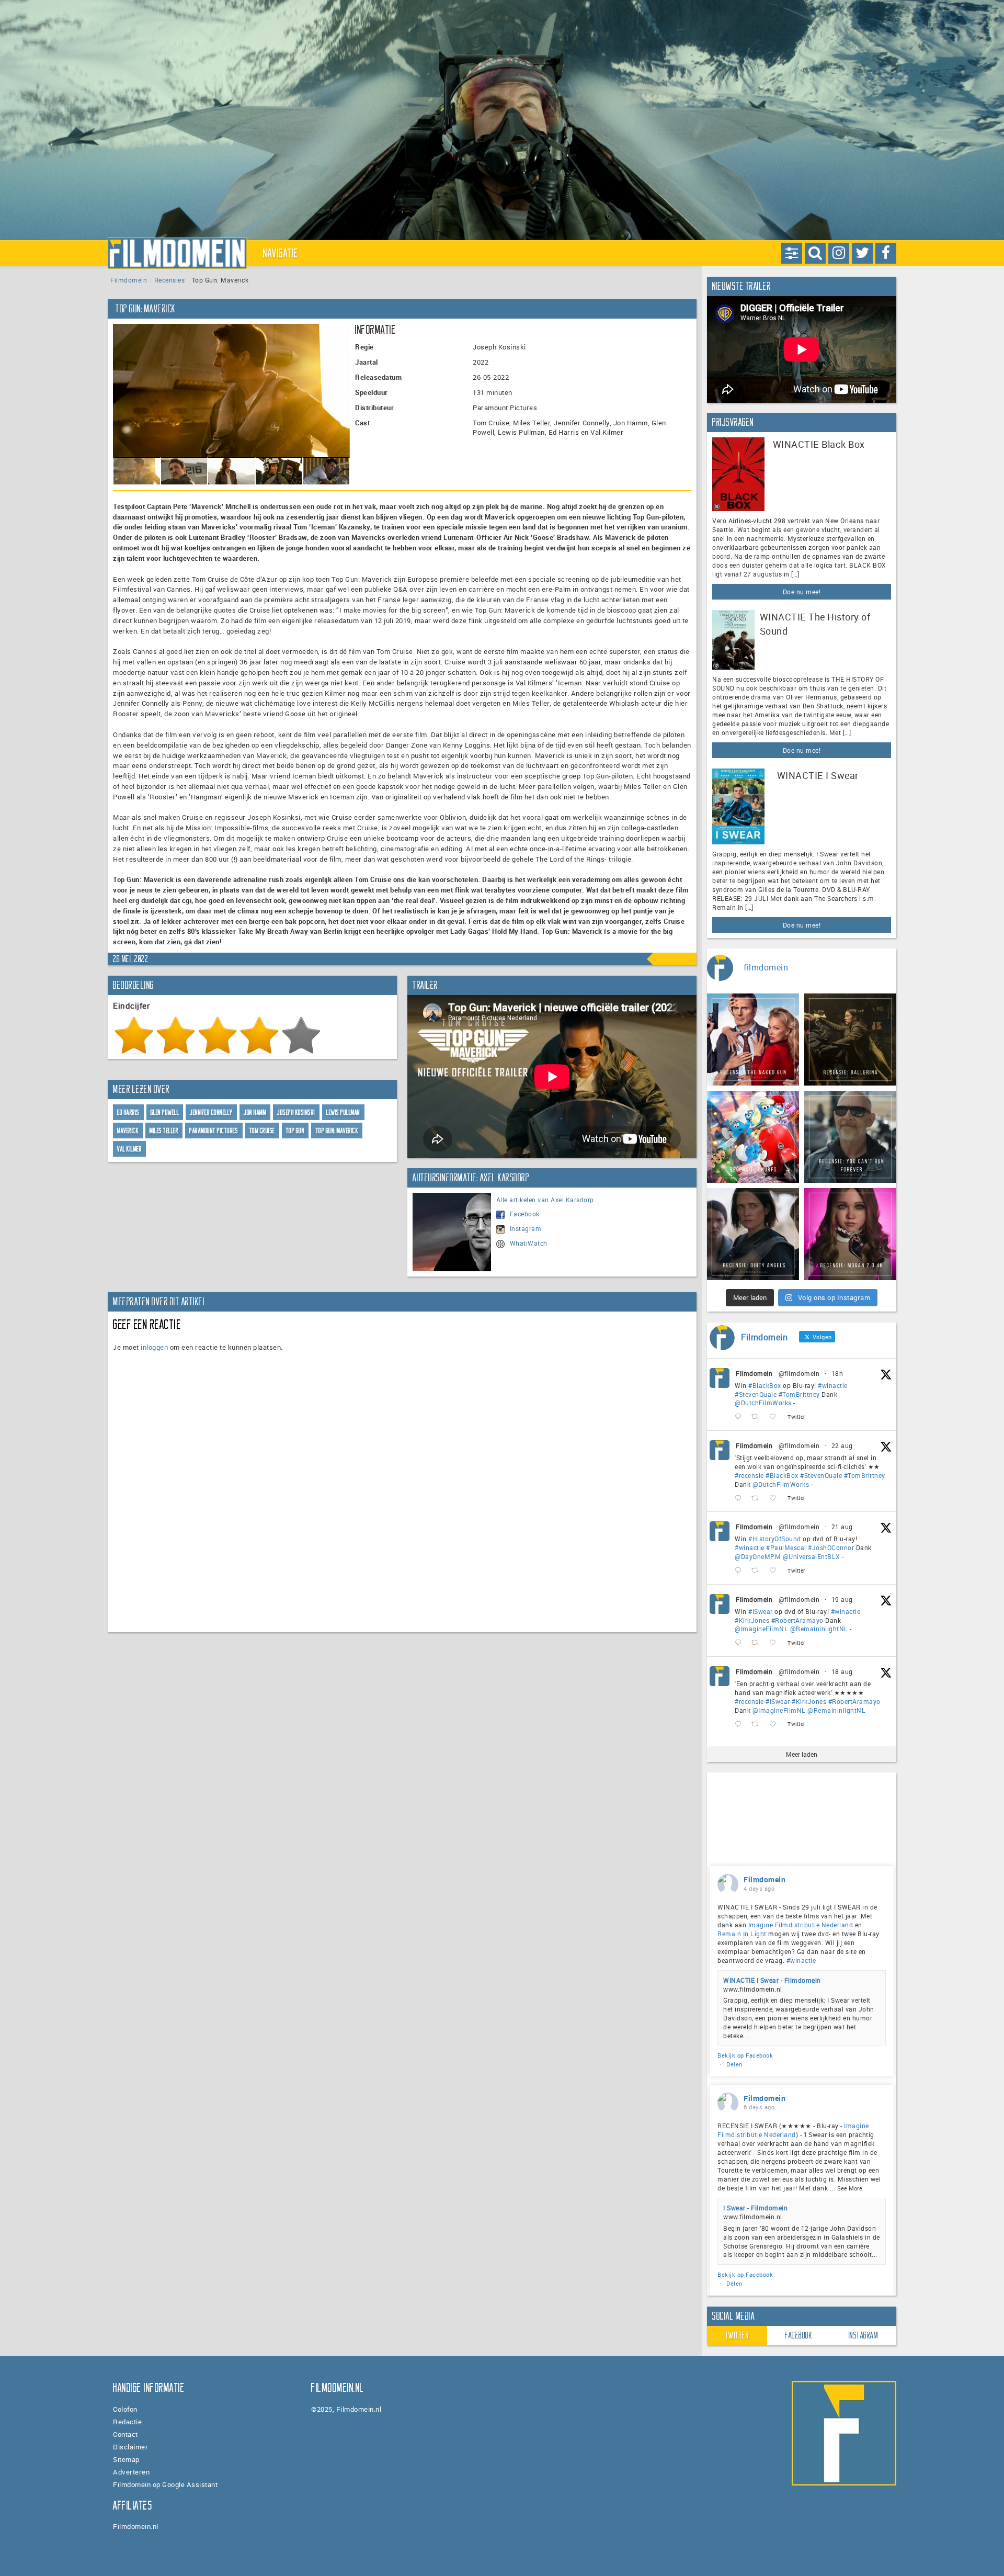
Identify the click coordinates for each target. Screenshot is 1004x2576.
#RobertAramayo (797, 1620)
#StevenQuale (756, 1394)
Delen (734, 2064)
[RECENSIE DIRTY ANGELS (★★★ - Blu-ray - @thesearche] (753, 1234)
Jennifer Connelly (211, 1112)
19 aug (842, 1599)
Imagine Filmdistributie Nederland (801, 1925)
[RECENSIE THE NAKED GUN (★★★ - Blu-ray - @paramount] (753, 1040)
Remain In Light (742, 1934)
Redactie (127, 2422)
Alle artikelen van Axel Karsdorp (545, 1200)
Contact (125, 2434)
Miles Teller (164, 1131)
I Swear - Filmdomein (755, 2208)
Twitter (737, 2335)
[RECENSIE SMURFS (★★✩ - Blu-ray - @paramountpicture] (753, 1137)
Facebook (525, 1214)
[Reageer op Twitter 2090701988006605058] (740, 1571)
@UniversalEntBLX (812, 1556)
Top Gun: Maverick (337, 1131)
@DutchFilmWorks (763, 1403)
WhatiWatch (529, 1243)
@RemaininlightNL (819, 1629)
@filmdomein (799, 1373)
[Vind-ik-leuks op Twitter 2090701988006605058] (776, 1571)
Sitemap (126, 2459)
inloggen (154, 1347)
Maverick (128, 1131)
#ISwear (761, 1611)
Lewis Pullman (343, 1112)
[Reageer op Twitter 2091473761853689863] (740, 1417)
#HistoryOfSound (775, 1539)
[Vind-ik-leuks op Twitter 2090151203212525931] (776, 1643)
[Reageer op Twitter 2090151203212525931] (740, 1643)
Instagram (526, 1228)
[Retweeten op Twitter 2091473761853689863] (758, 1417)
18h (837, 1373)
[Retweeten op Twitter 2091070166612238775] (758, 1498)
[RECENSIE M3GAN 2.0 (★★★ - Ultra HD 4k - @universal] (850, 1234)
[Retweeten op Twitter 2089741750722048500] (758, 1724)
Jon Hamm (255, 1112)
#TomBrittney (799, 1394)
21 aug (842, 1527)
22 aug (842, 1445)
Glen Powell (165, 1112)
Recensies (170, 280)
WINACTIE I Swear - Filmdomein (772, 1980)
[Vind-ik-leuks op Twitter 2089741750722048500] (776, 1724)
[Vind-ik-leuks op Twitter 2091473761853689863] (776, 1417)
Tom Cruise (262, 1131)
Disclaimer (130, 2447)
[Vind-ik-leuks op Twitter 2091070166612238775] (776, 1498)
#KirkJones (752, 1620)
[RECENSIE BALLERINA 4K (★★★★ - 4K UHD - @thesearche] (850, 1040)
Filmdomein (129, 280)
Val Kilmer (129, 1149)
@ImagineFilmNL (761, 1629)
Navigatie (281, 253)
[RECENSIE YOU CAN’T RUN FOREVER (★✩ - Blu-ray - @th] (850, 1137)
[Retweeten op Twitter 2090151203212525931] (758, 1643)
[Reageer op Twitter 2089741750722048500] (740, 1724)
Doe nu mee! (802, 592)
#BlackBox (765, 1385)
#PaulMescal (786, 1547)
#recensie (749, 1475)
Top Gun (295, 1131)
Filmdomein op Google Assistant (165, 2484)
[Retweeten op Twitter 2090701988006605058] (758, 1571)
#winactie (833, 1385)
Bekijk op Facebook (745, 2055)
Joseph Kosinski (296, 1112)
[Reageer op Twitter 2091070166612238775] (740, 1498)
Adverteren (131, 2472)
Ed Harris (128, 1112)
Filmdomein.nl (136, 2526)
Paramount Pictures (214, 1131)
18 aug (842, 1671)
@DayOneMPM (758, 1556)
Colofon (125, 2409)
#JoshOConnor (831, 1547)
